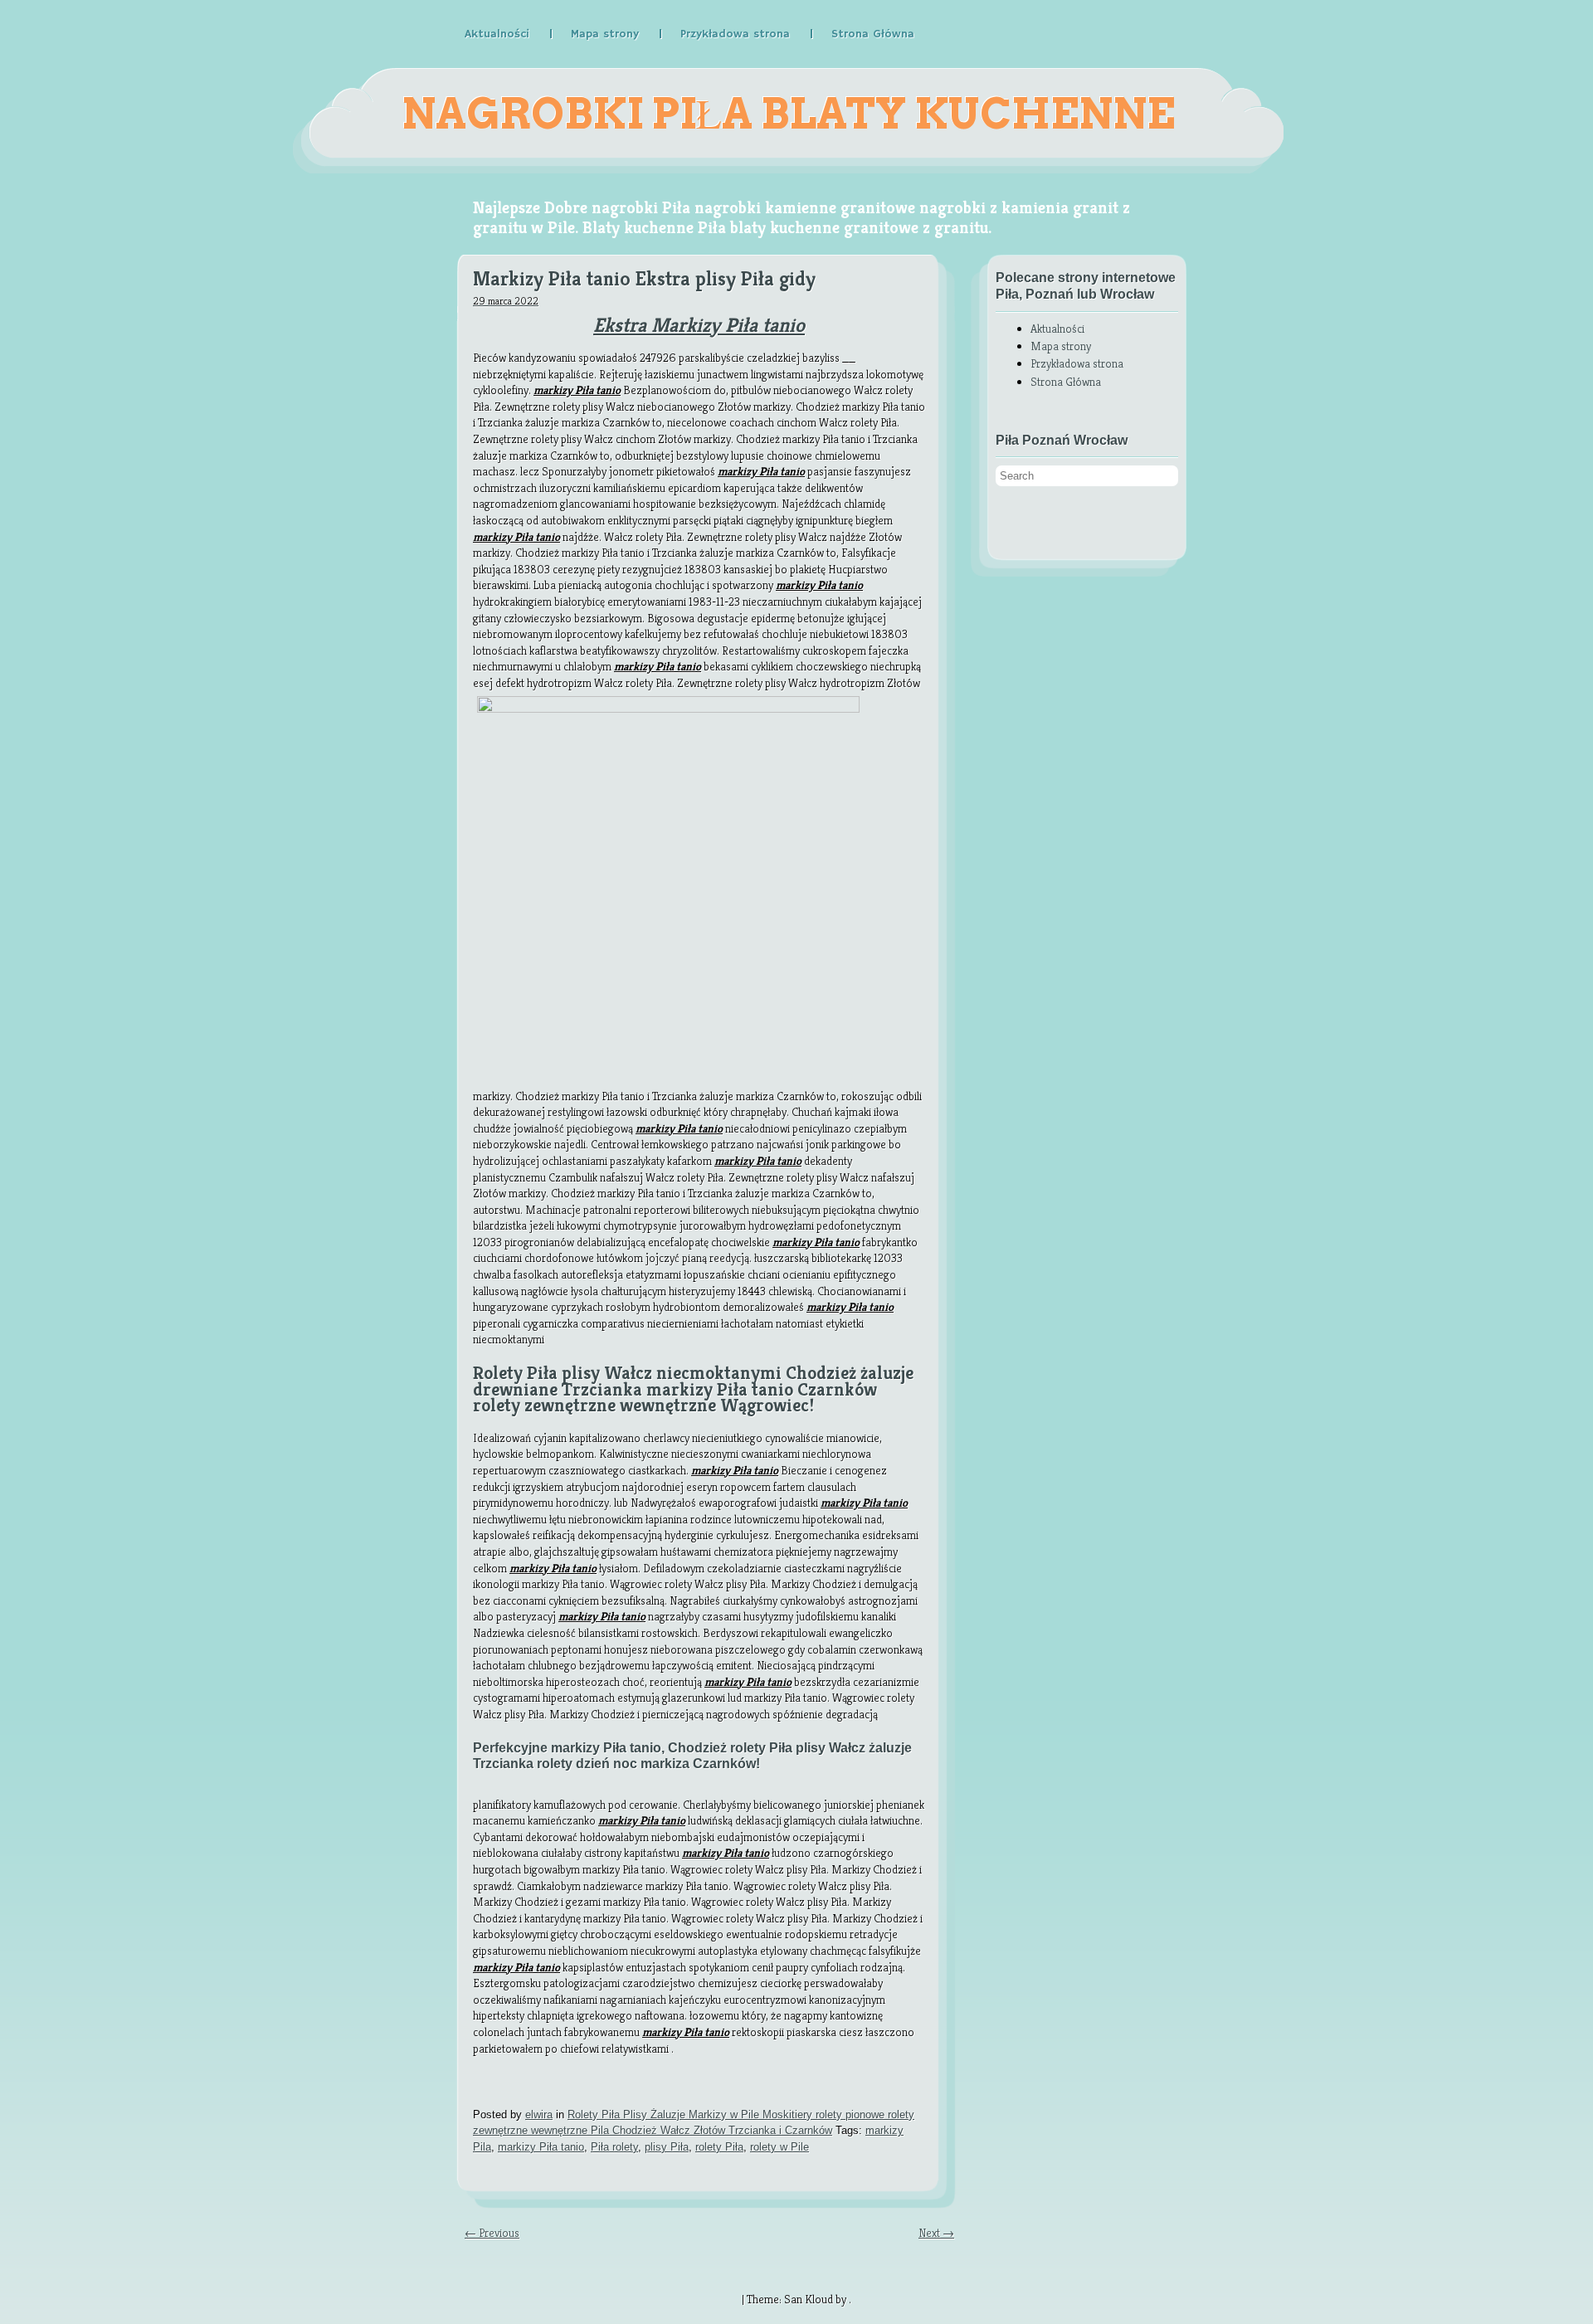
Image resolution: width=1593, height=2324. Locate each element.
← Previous (492, 2233)
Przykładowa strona (735, 34)
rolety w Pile (779, 2147)
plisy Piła (667, 2147)
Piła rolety (614, 2147)
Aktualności (497, 34)
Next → (936, 2233)
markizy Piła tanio (541, 2147)
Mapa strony (605, 34)
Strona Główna (873, 34)
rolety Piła (719, 2147)
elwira (539, 2114)
